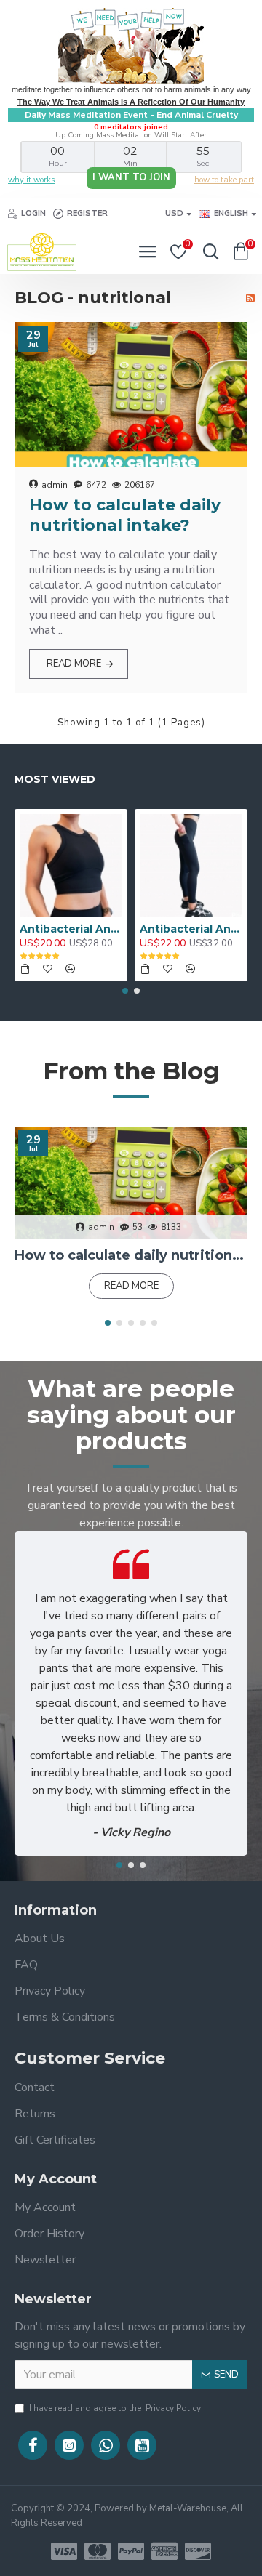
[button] (125, 991)
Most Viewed (55, 780)
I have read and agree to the (115, 2408)
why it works (31, 180)
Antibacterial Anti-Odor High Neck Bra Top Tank (71, 929)
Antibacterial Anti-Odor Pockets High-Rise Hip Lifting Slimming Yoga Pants (191, 929)
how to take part (224, 180)
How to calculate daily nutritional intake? (125, 515)
